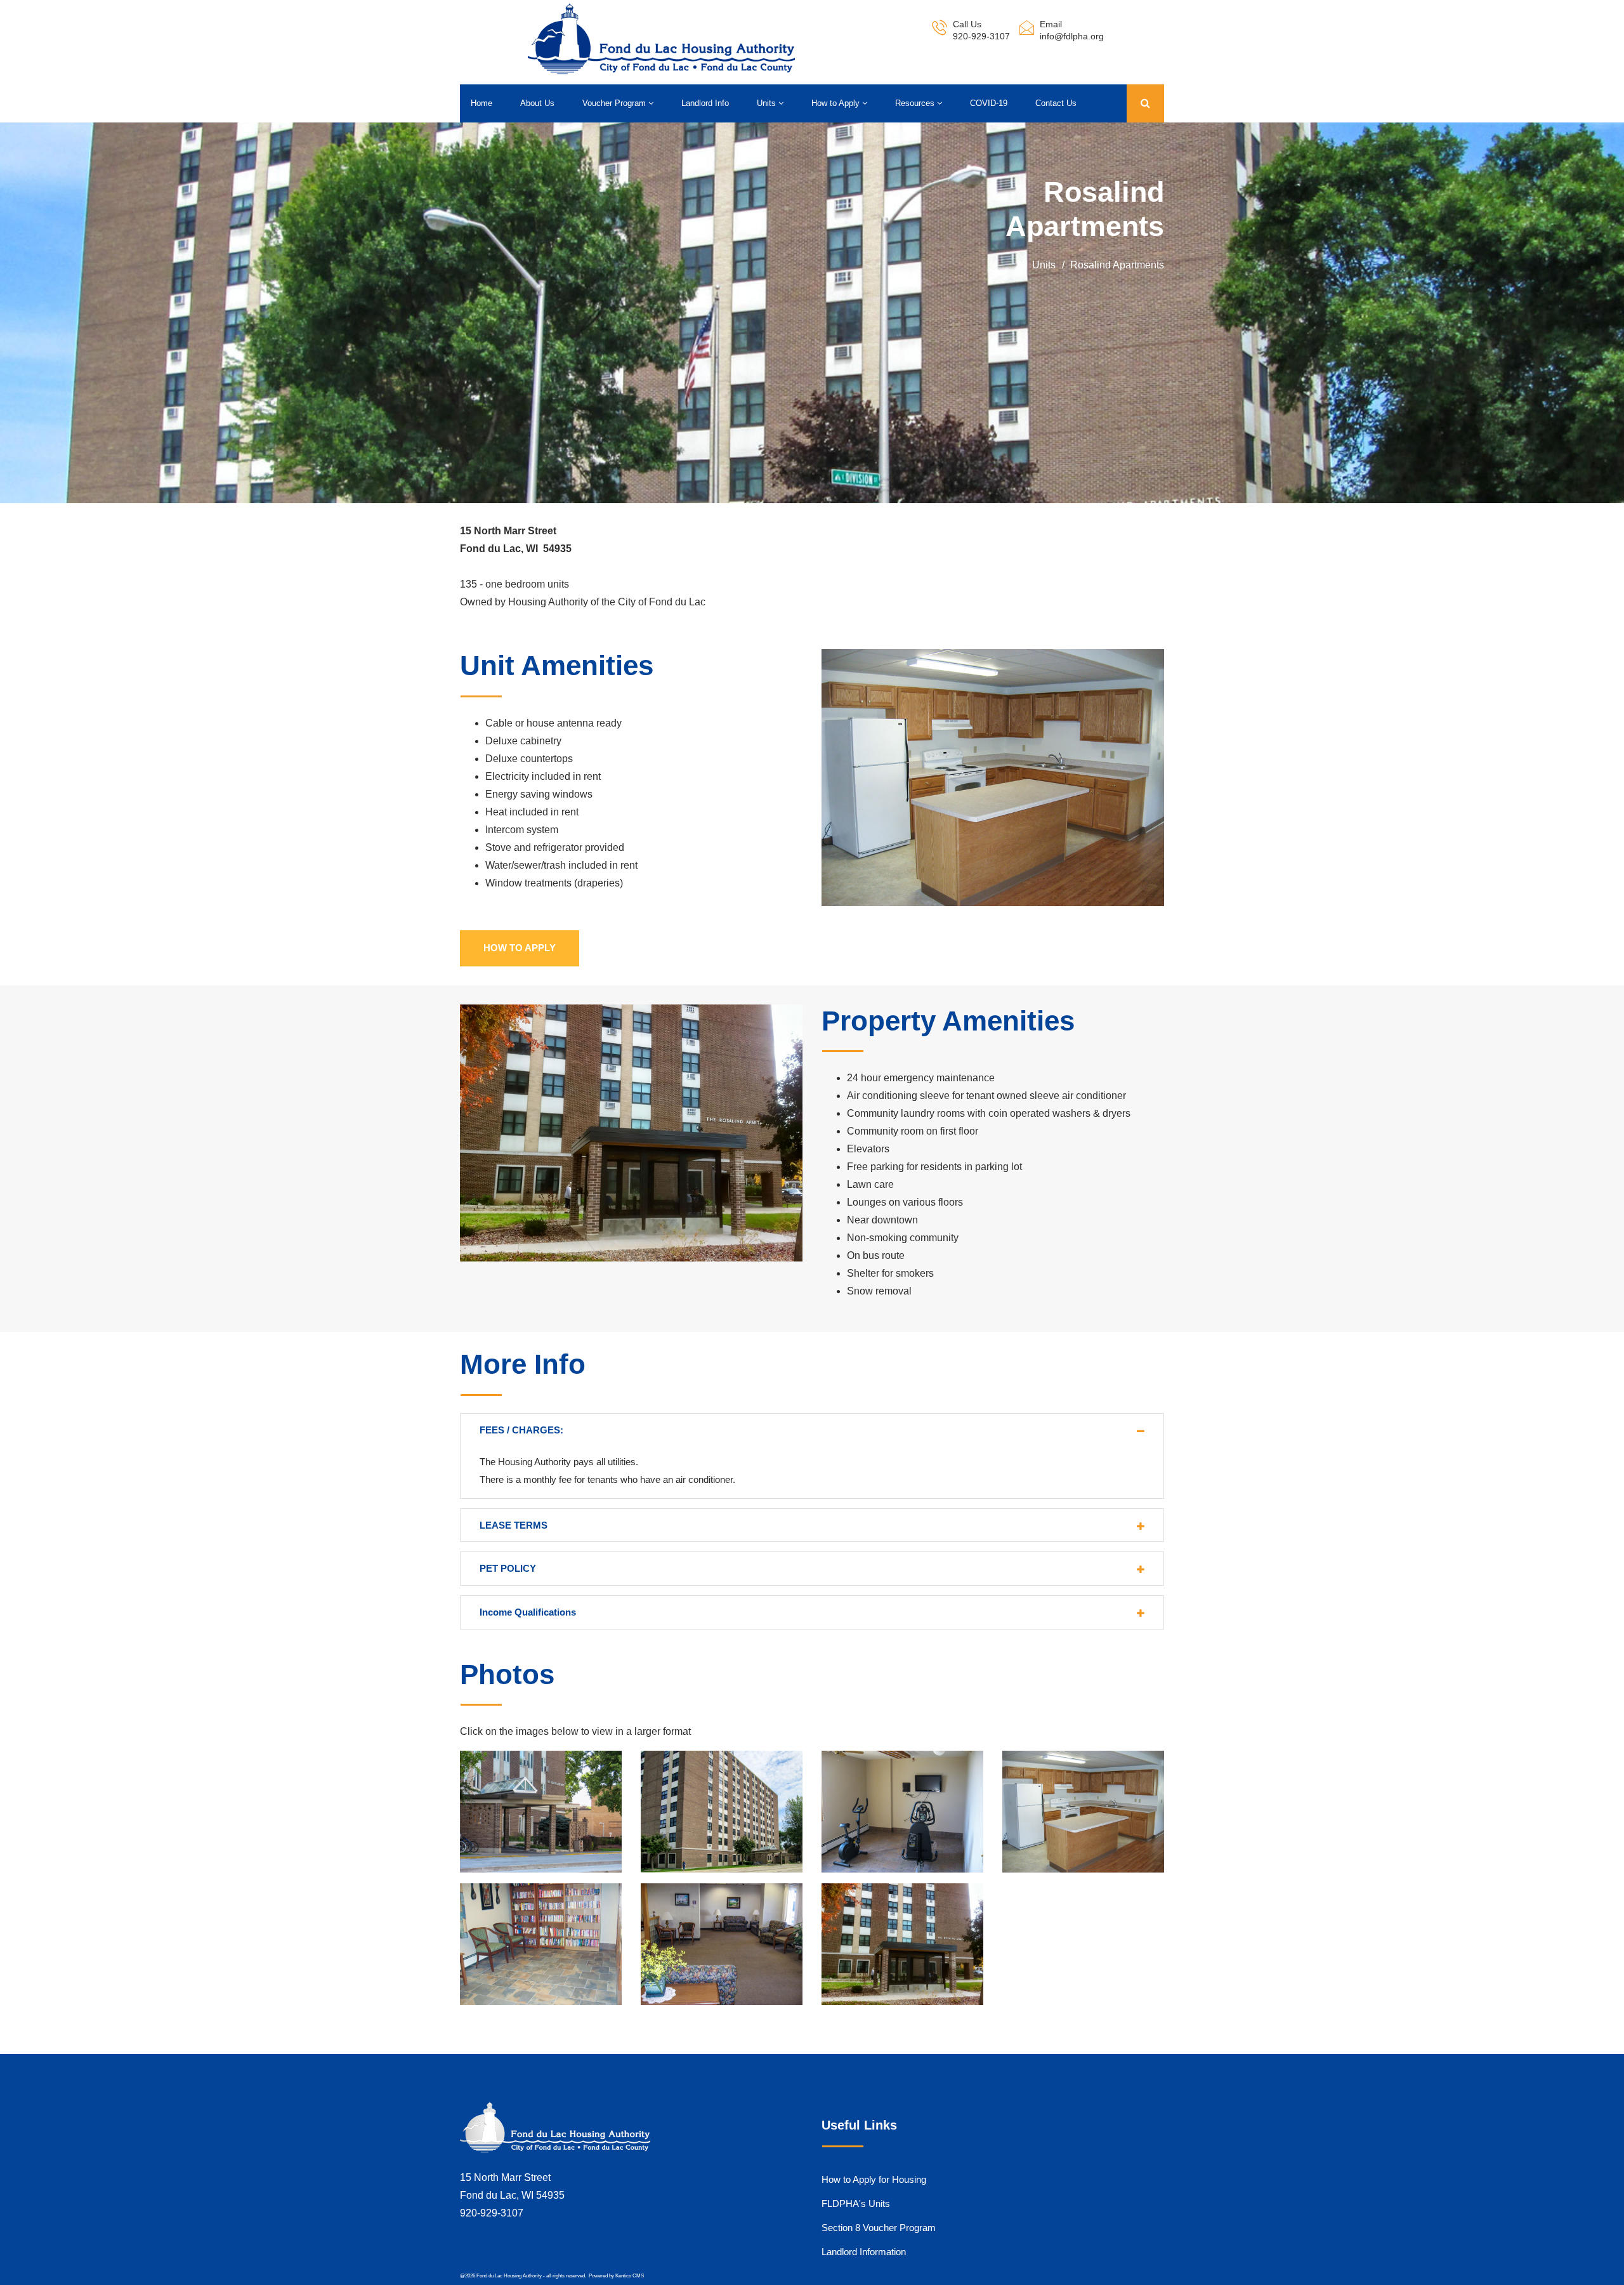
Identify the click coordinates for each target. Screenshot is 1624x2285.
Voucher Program (615, 103)
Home (481, 103)
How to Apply (837, 103)
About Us (537, 103)
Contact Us (1056, 103)
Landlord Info (705, 103)
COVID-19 (989, 103)
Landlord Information (864, 2252)
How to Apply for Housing (874, 2179)
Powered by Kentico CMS (616, 2276)
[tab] (812, 1430)
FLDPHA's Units (856, 2203)
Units (768, 103)
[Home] (661, 39)
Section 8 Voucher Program (879, 2228)
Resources (916, 103)
